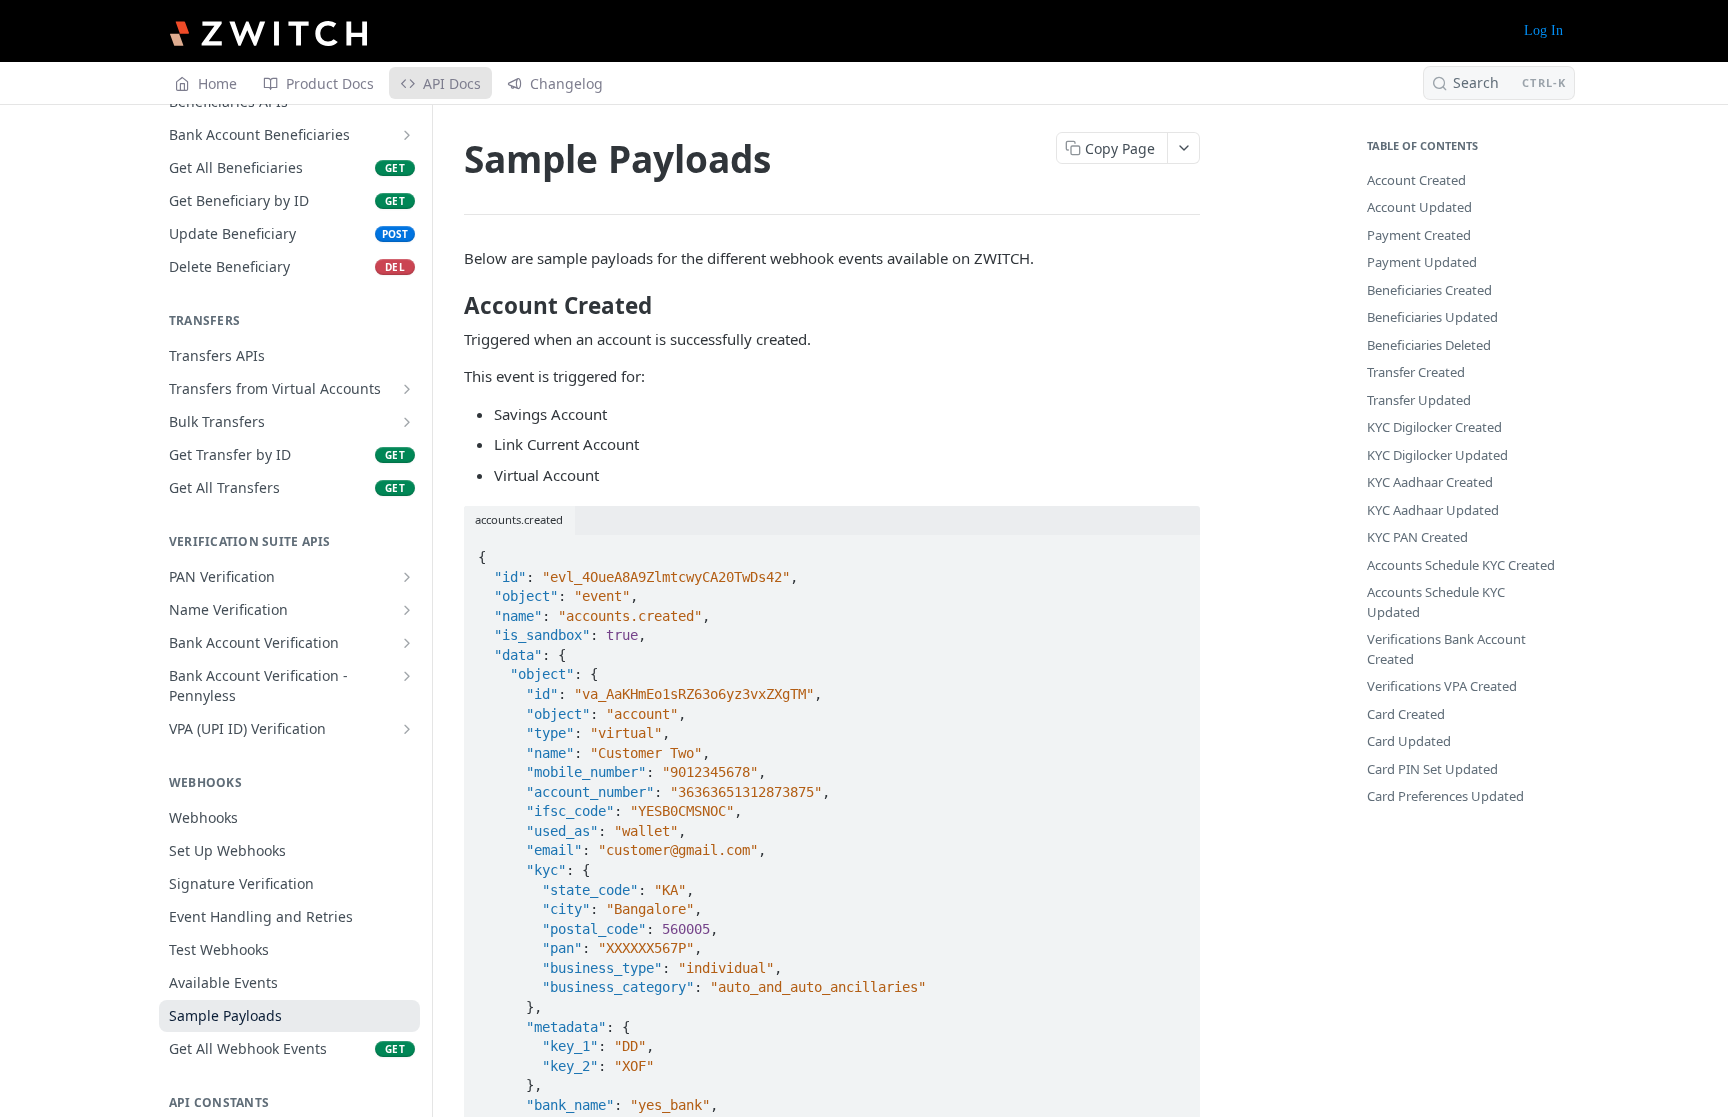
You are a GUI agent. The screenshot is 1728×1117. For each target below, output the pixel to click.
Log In (1543, 30)
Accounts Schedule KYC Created (1461, 565)
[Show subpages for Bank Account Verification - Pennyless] (407, 676)
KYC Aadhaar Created (1430, 482)
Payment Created (1419, 235)
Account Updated (1419, 207)
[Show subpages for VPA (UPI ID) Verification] (407, 729)
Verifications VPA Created (1442, 686)
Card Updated (1409, 741)
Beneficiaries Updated (1432, 317)
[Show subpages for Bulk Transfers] (407, 422)
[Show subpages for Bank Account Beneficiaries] (407, 135)
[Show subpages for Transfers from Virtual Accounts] (407, 389)
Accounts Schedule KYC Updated (1436, 602)
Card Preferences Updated (1445, 796)
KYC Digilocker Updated (1437, 455)
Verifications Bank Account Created (1446, 649)
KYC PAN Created (1417, 537)
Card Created (1406, 714)
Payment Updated (1422, 262)
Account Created (1416, 180)
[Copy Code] (1176, 551)
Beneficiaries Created (1429, 290)
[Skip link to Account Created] (450, 306)
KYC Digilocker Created (1434, 427)
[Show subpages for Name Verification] (407, 610)
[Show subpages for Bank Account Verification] (407, 643)
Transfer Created (1416, 372)
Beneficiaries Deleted (1429, 345)
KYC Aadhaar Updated (1433, 510)
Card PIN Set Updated (1432, 769)
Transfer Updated (1419, 400)
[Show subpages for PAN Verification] (407, 577)
